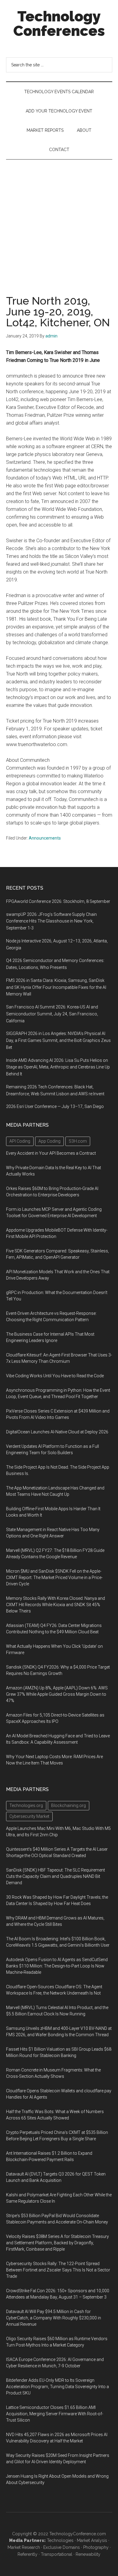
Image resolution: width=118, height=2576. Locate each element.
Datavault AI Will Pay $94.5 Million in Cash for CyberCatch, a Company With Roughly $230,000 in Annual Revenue (54, 2318)
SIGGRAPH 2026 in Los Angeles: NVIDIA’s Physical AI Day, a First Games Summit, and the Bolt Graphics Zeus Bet (58, 1040)
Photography (96, 2547)
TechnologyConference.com (78, 2534)
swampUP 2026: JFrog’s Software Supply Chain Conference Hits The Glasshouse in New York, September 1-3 (51, 921)
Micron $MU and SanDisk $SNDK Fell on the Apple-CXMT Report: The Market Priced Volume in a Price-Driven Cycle (54, 1578)
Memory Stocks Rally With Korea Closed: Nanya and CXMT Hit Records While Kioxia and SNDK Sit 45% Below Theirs (56, 1605)
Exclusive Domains (62, 2547)
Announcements (45, 838)
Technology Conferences (59, 24)
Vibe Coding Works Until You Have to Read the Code (55, 1376)
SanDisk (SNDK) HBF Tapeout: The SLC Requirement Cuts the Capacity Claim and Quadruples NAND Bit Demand (56, 1876)
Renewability (88, 2554)
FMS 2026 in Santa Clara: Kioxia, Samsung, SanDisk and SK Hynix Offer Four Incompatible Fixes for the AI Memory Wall (56, 987)
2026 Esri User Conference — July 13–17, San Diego (55, 1106)
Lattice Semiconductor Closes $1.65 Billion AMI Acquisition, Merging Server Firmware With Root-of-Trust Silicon (55, 2414)
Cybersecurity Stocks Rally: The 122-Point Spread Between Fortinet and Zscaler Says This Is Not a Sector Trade (58, 2270)
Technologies (60, 2540)
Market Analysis (92, 2540)
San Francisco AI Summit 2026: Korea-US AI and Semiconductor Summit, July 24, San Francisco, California (52, 1014)
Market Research (24, 2547)
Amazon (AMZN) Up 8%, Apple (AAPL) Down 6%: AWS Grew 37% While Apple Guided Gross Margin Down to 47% (57, 1694)
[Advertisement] (59, 221)
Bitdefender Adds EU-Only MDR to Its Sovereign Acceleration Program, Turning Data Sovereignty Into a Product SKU (57, 2387)
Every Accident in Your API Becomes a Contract (51, 1153)
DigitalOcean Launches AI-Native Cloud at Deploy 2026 (57, 1432)
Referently (28, 2554)
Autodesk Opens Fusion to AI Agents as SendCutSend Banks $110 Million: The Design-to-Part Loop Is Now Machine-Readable (57, 1966)
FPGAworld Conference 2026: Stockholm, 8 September (58, 901)
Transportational (57, 2554)
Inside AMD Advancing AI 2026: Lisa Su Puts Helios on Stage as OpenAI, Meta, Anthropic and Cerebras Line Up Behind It (58, 1067)
